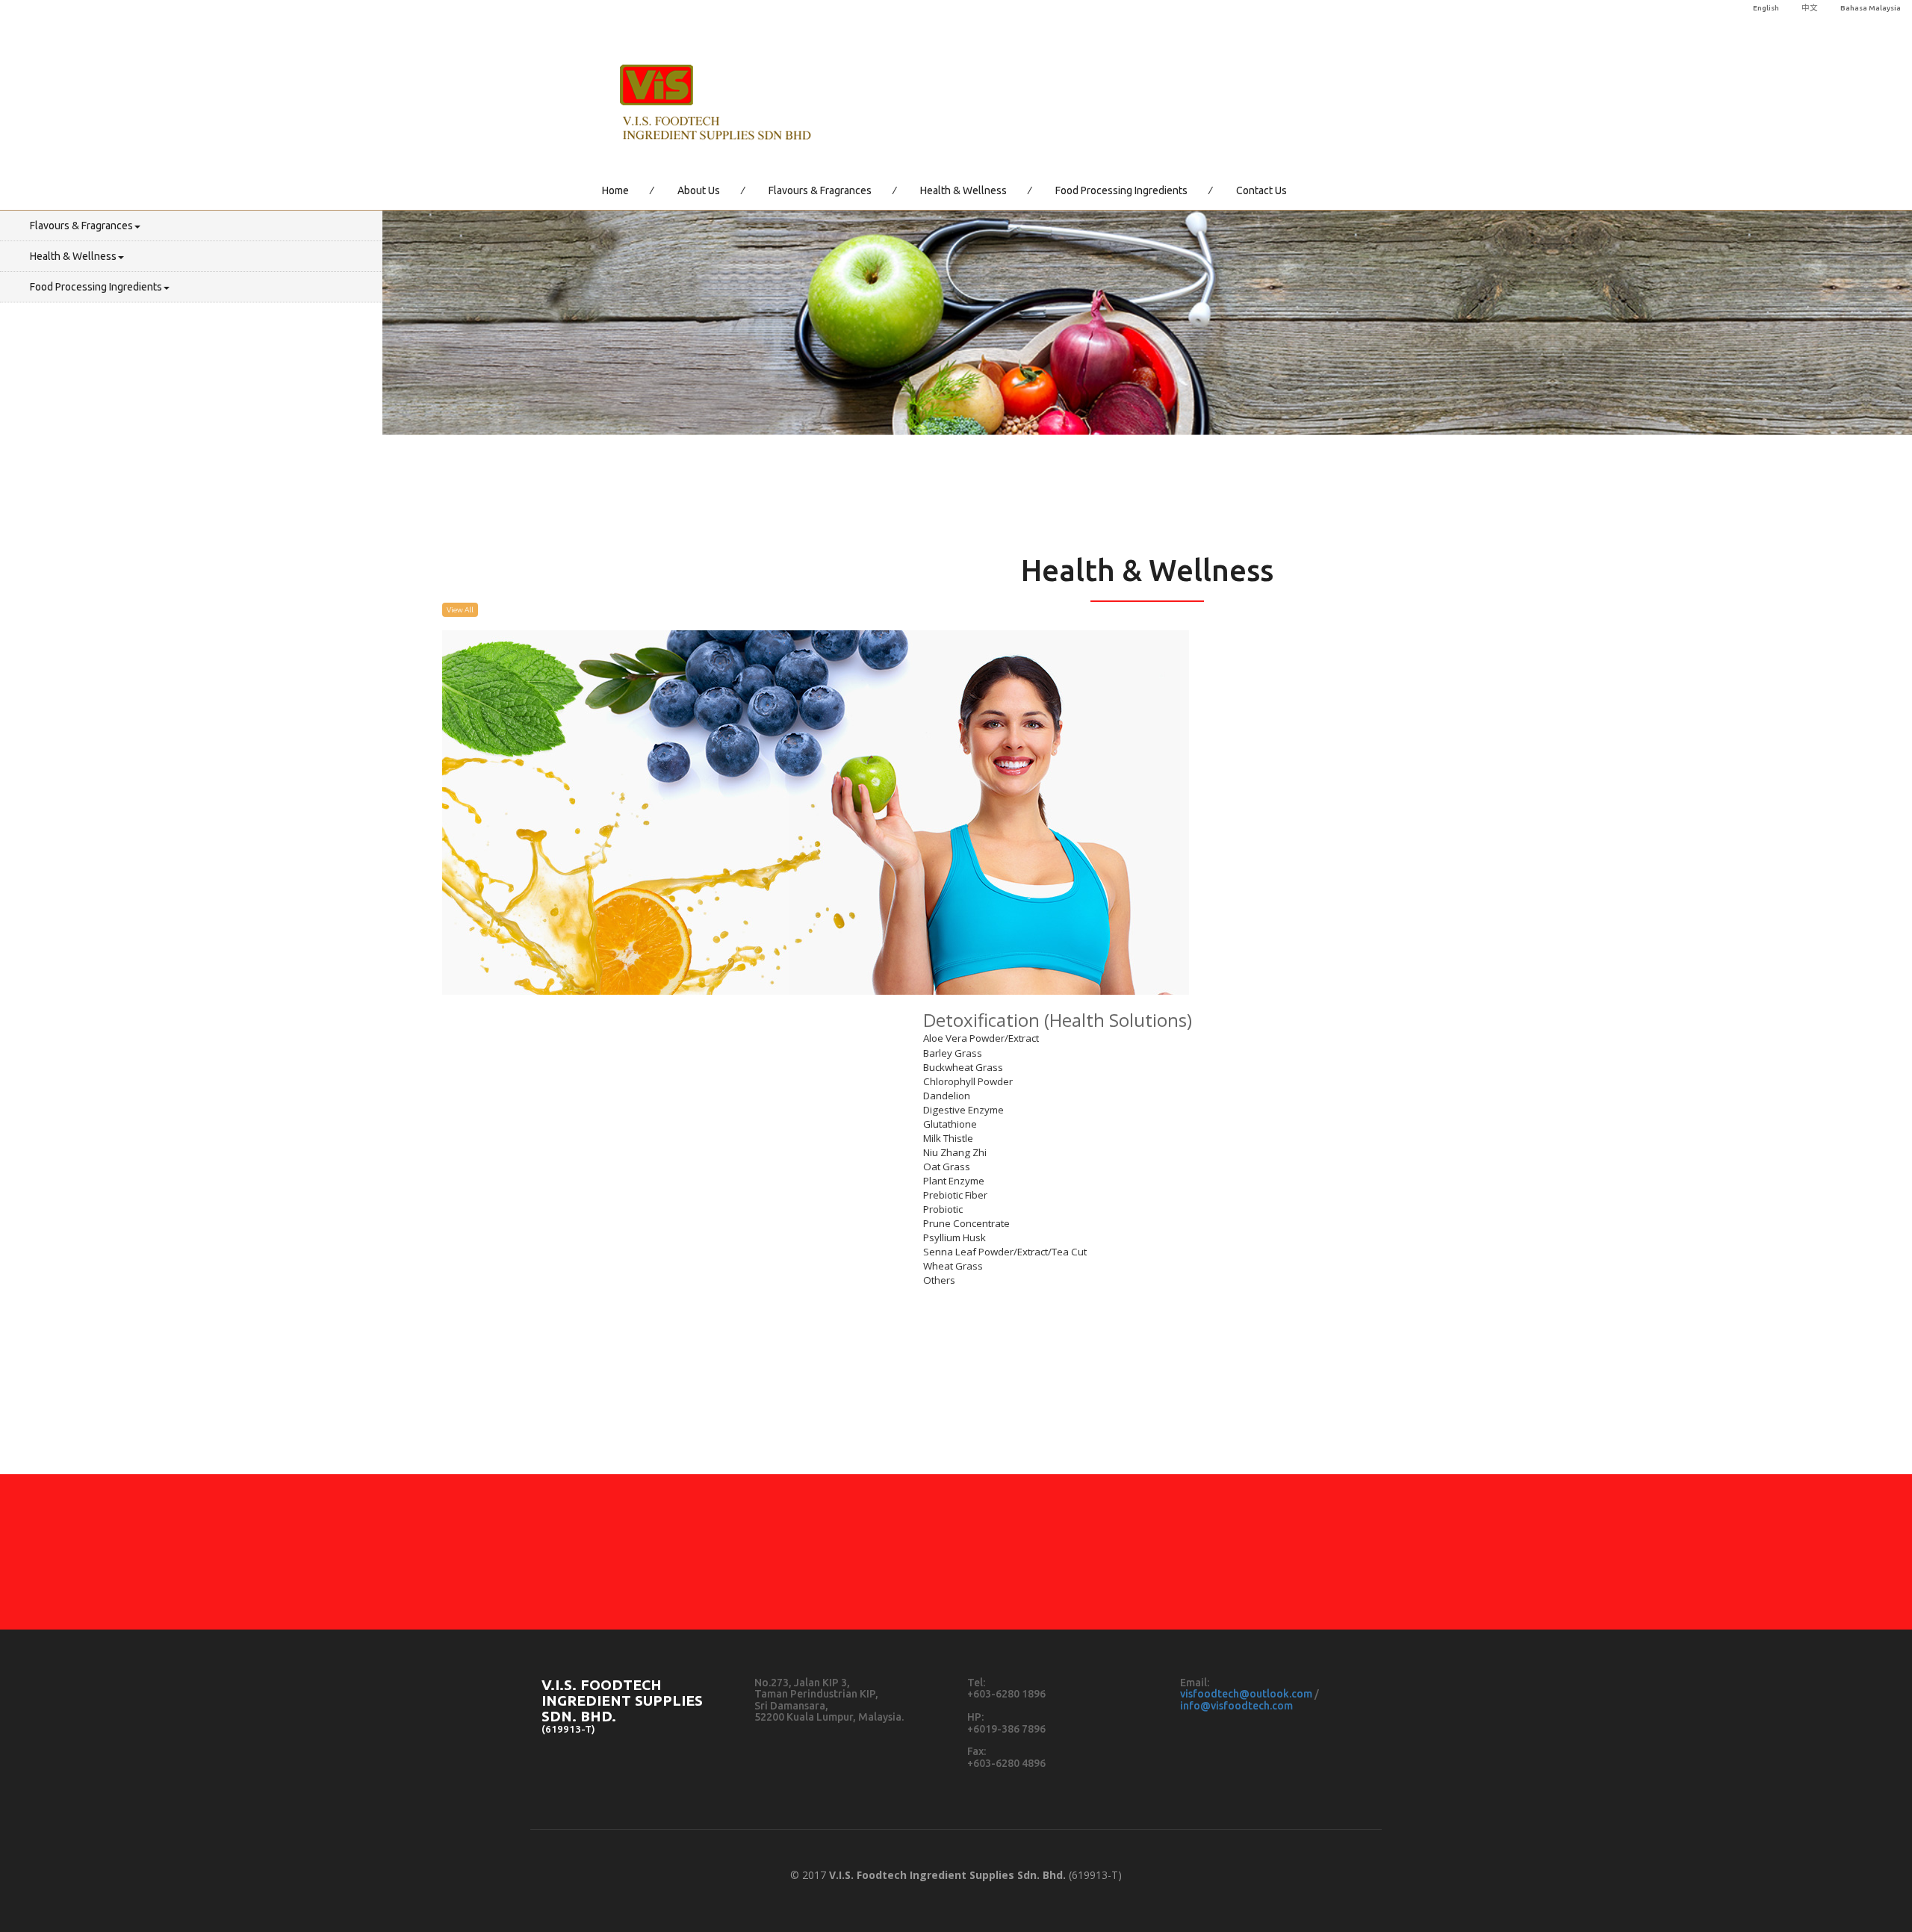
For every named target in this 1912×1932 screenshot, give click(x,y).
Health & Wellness (963, 190)
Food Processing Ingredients (1121, 190)
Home (615, 190)
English (1766, 8)
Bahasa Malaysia (1871, 8)
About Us (699, 190)
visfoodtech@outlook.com (1246, 1694)
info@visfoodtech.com (1236, 1706)
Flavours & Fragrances (820, 190)
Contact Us (1261, 190)
